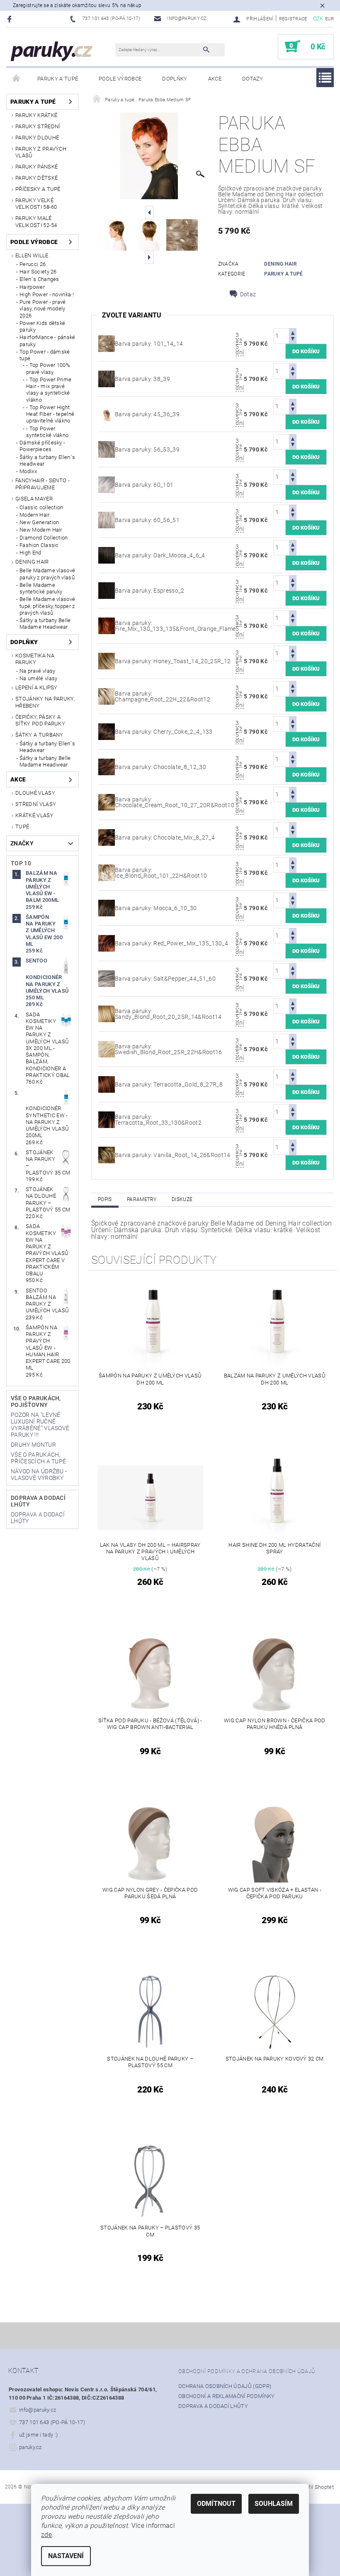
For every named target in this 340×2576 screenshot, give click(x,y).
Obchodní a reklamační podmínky (227, 2396)
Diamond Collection (44, 538)
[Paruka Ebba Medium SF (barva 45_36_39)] (107, 414)
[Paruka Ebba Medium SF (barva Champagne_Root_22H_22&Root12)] (107, 696)
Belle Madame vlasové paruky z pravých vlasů (47, 574)
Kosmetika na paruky (35, 659)
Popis (105, 1199)
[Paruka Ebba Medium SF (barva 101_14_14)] (107, 343)
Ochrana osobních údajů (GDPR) (225, 2386)
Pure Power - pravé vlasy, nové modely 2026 (43, 309)
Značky (22, 843)
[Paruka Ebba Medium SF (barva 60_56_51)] (107, 520)
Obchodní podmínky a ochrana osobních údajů (247, 2371)
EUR (329, 19)
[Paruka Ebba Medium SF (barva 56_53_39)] (107, 449)
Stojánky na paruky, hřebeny (45, 702)
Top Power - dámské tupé (45, 355)
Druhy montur (33, 1445)
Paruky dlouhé (37, 138)
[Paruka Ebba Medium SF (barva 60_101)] (107, 484)
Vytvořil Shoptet (314, 2487)
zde (46, 2535)
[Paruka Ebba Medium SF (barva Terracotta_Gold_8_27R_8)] (107, 1084)
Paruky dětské (36, 178)
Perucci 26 (33, 264)
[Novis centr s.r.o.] (52, 51)
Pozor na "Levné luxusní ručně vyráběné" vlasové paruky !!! (40, 1425)
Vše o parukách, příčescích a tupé (38, 1458)
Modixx (28, 471)
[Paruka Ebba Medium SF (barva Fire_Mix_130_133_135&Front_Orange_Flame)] (107, 625)
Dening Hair (32, 562)
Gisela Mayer (34, 499)
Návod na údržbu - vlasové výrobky (39, 1475)
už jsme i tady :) (38, 2435)
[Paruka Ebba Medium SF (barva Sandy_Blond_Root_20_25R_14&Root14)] (107, 1013)
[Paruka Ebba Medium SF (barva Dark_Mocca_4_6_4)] (107, 555)
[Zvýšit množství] (293, 332)
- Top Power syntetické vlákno (47, 432)
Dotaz (248, 294)
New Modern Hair (41, 530)
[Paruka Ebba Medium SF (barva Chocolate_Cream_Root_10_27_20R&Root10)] (107, 802)
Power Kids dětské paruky (42, 326)
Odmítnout (216, 2504)
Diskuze (182, 1199)
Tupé (22, 827)
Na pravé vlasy (37, 671)
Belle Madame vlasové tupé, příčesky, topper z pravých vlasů (47, 606)
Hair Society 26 (38, 272)
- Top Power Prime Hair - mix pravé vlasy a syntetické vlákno (49, 390)
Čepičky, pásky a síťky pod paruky (40, 720)
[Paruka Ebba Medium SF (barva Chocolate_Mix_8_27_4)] (107, 837)
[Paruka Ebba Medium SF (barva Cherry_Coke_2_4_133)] (107, 731)
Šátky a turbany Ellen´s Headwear (47, 460)
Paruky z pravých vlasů (41, 152)
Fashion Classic (39, 545)
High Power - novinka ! (47, 294)
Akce (215, 79)
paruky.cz (30, 2447)
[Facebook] (11, 19)
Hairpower (32, 287)
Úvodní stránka (17, 79)
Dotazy (253, 79)
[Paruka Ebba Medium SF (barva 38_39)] (107, 378)
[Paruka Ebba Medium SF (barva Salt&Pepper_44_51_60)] (107, 978)
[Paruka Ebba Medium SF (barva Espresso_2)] (107, 590)
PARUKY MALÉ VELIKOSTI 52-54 (36, 221)
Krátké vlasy (34, 815)
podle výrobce (120, 79)
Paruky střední (38, 126)
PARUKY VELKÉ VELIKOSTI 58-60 (36, 204)
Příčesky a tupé (38, 189)
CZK (318, 18)
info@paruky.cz (38, 2410)
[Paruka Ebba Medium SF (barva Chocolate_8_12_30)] (107, 767)
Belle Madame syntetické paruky (41, 588)
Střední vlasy (36, 804)
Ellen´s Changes (39, 279)
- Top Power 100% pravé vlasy (48, 368)
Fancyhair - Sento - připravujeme (42, 484)
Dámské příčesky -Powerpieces (42, 446)
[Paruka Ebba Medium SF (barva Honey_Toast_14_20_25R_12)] (107, 661)
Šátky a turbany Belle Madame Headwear (45, 624)
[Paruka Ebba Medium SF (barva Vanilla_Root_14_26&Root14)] (107, 1155)
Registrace (293, 19)
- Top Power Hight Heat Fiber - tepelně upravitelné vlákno (50, 414)
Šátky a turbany (39, 735)
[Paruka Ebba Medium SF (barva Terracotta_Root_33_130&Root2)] (107, 1119)
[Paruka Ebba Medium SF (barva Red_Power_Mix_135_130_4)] (107, 943)
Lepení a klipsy (36, 687)
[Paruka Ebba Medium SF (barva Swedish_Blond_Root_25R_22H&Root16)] (107, 1049)
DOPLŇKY (175, 79)
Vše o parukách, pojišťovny (36, 1402)
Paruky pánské (36, 167)
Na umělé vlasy (38, 678)
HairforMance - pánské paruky (47, 341)
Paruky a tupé (58, 79)
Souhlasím (274, 2504)
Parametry (142, 1199)
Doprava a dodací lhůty (213, 2406)
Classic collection (41, 507)
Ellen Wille (32, 255)
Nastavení (66, 2556)
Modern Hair (35, 515)
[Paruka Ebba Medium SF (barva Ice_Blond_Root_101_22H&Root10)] (107, 872)
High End (30, 553)
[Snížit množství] (293, 340)
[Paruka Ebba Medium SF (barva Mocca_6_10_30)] (107, 908)
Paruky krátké (36, 115)
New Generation (39, 522)
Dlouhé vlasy (35, 793)
